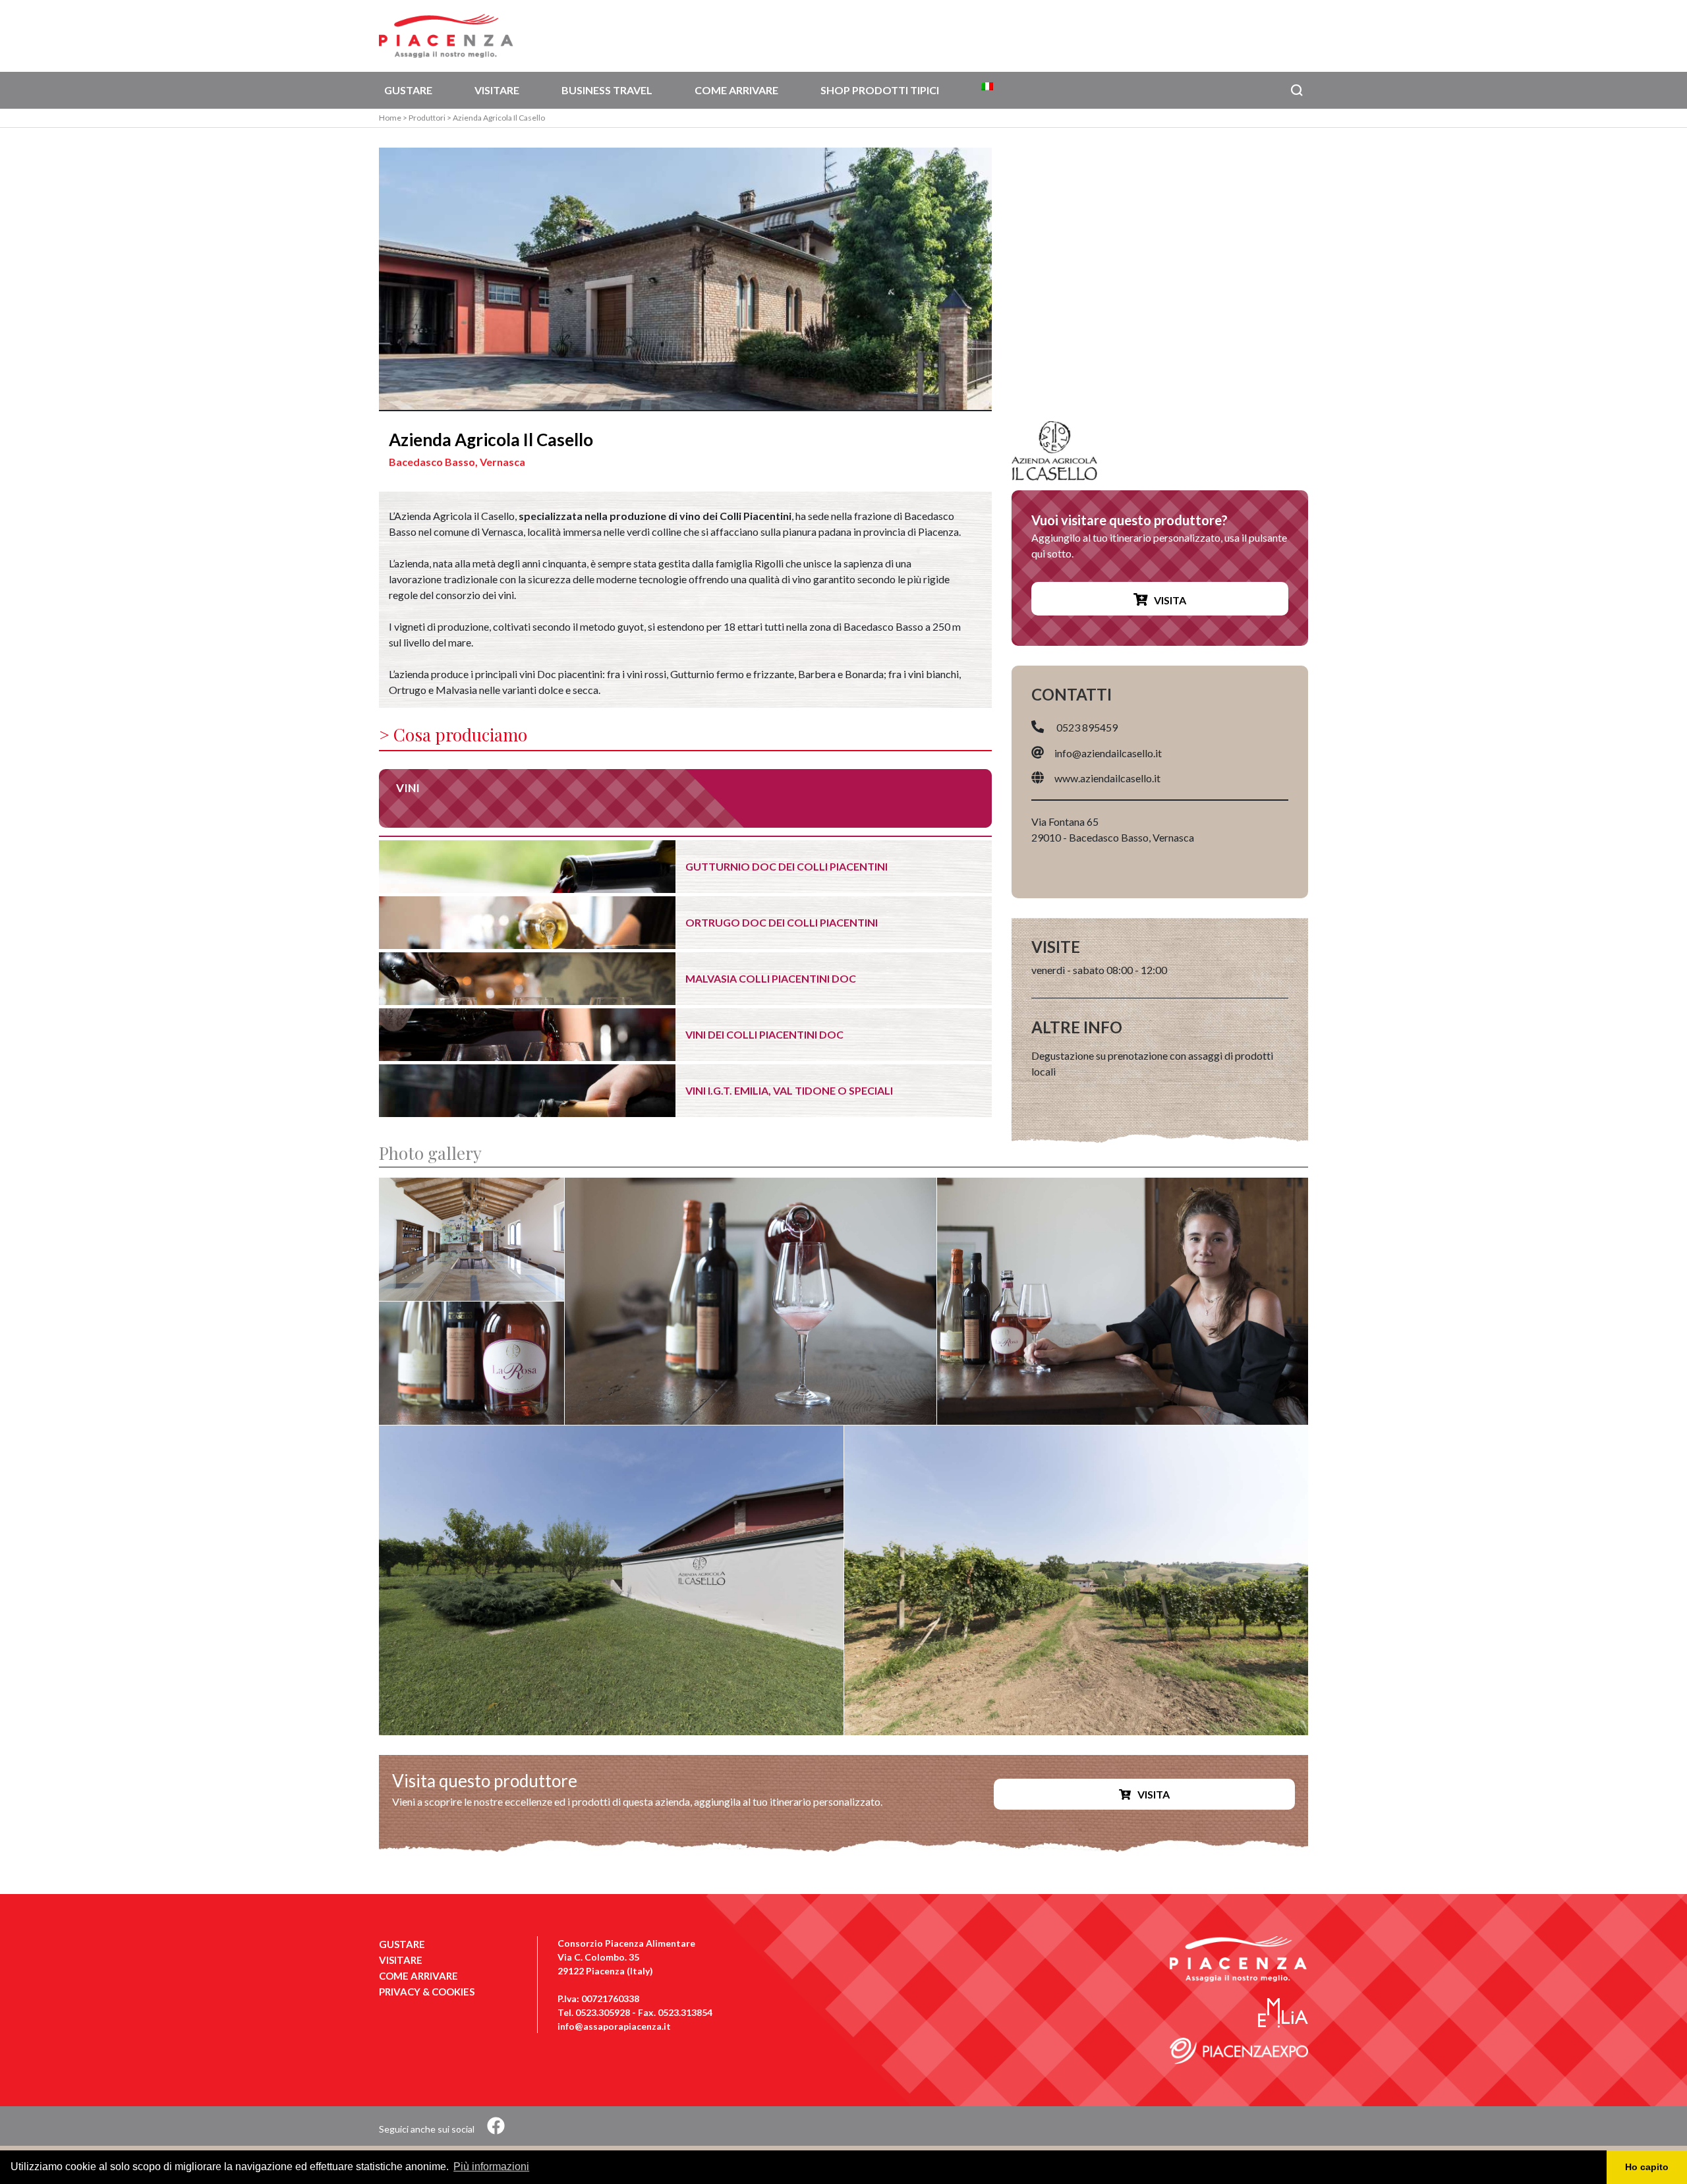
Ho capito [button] (1647, 2167)
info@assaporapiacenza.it (614, 2026)
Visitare (497, 90)
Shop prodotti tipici (880, 90)
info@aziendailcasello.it (1108, 752)
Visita (1170, 600)
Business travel (607, 90)
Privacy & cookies (427, 1992)
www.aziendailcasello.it (1107, 778)
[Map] (1160, 279)
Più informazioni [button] (491, 2167)
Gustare (408, 90)
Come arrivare (736, 90)
